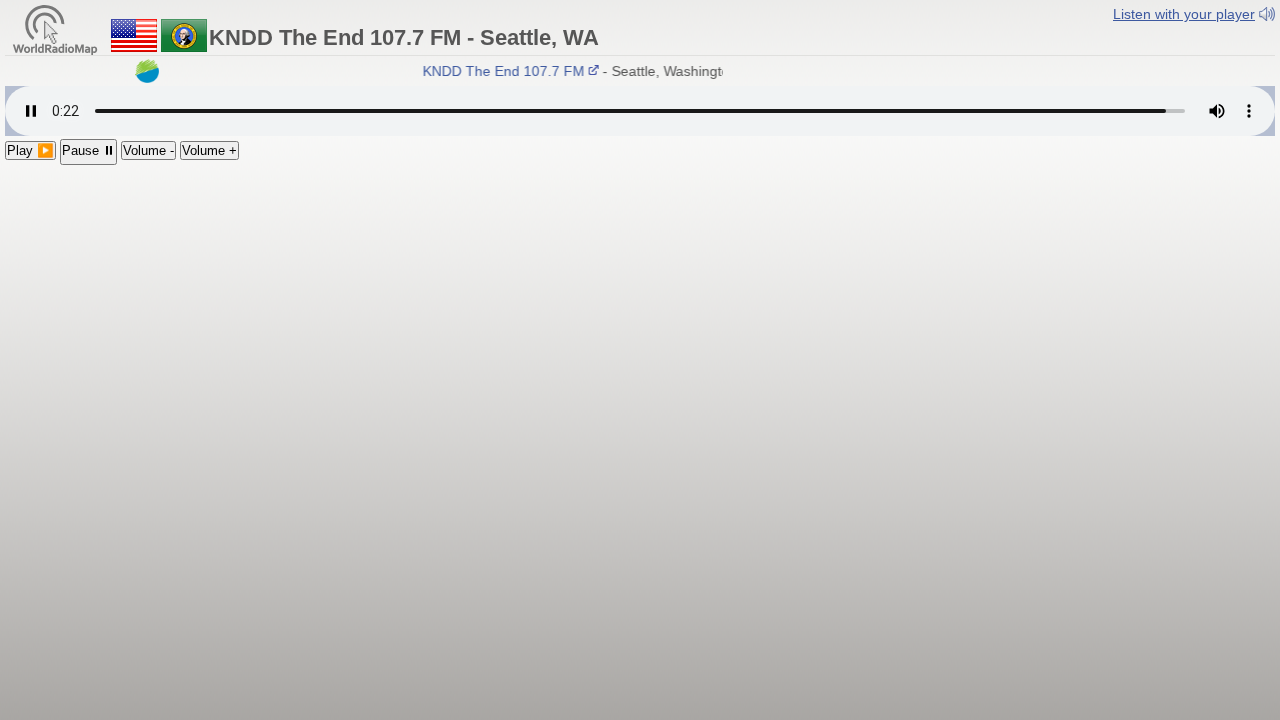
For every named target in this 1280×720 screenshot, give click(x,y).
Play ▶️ (30, 150)
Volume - (148, 150)
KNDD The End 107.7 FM (499, 71)
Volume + (209, 150)
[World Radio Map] (55, 28)
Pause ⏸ (88, 150)
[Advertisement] (640, 315)
